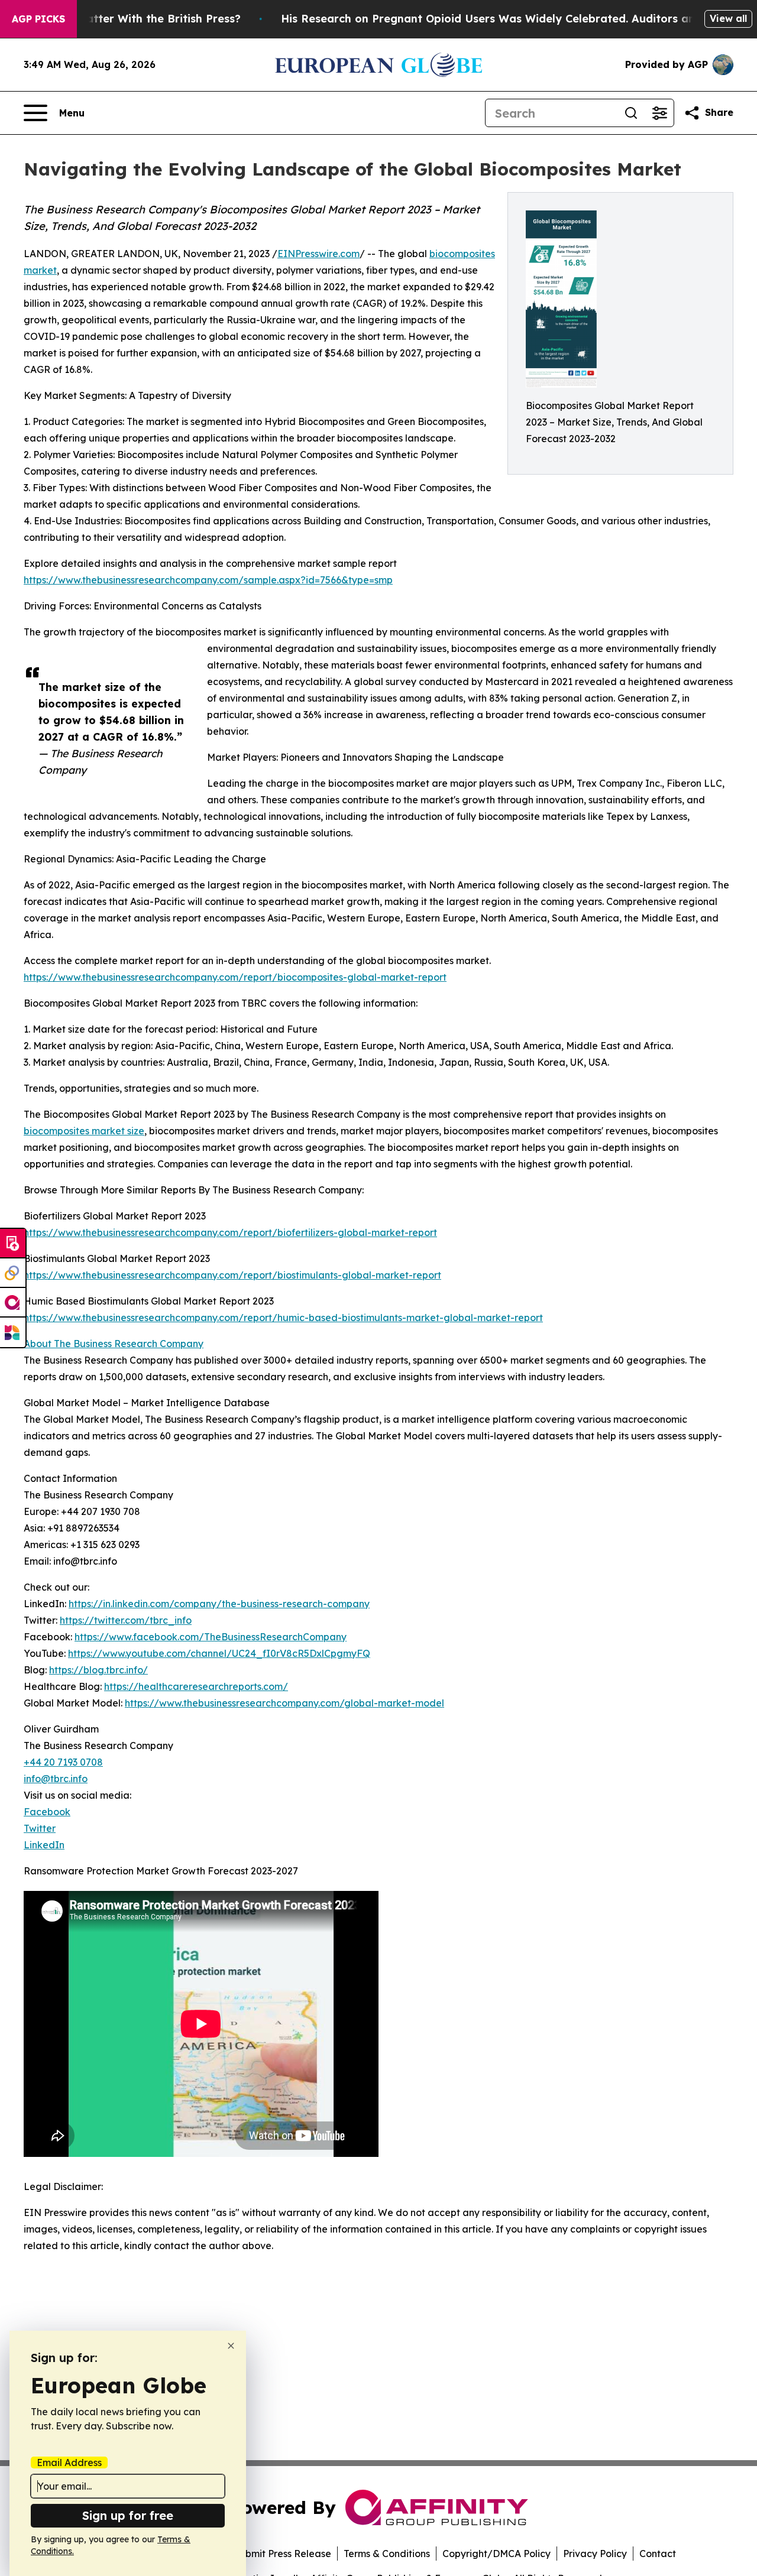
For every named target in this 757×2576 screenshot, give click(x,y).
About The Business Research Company (114, 1344)
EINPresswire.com (318, 254)
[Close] (231, 2346)
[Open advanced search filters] (659, 113)
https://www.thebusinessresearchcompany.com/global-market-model (284, 1703)
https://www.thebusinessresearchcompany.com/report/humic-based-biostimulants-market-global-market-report (283, 1318)
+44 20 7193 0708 (63, 1762)
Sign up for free (128, 2515)
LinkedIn (44, 1845)
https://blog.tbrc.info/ (98, 1670)
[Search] (631, 113)
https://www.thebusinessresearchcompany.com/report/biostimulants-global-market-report (232, 1275)
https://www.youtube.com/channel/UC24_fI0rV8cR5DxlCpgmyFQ (219, 1653)
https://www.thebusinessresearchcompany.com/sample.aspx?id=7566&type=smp (208, 580)
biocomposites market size (84, 1131)
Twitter (40, 1828)
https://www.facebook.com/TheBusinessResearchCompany (211, 1637)
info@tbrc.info (56, 1779)
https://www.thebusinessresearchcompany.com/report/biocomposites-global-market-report (235, 977)
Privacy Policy (595, 2554)
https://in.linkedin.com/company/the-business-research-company (219, 1604)
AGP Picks (38, 19)
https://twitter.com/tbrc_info (126, 1620)
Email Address (69, 2463)
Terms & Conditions (387, 2554)
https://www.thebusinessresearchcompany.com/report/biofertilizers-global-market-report (230, 1232)
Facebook (47, 1812)
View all (728, 18)
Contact (658, 2554)
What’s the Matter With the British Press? (128, 19)
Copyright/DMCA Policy (496, 2554)
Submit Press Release (282, 2554)
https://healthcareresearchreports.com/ (196, 1686)
